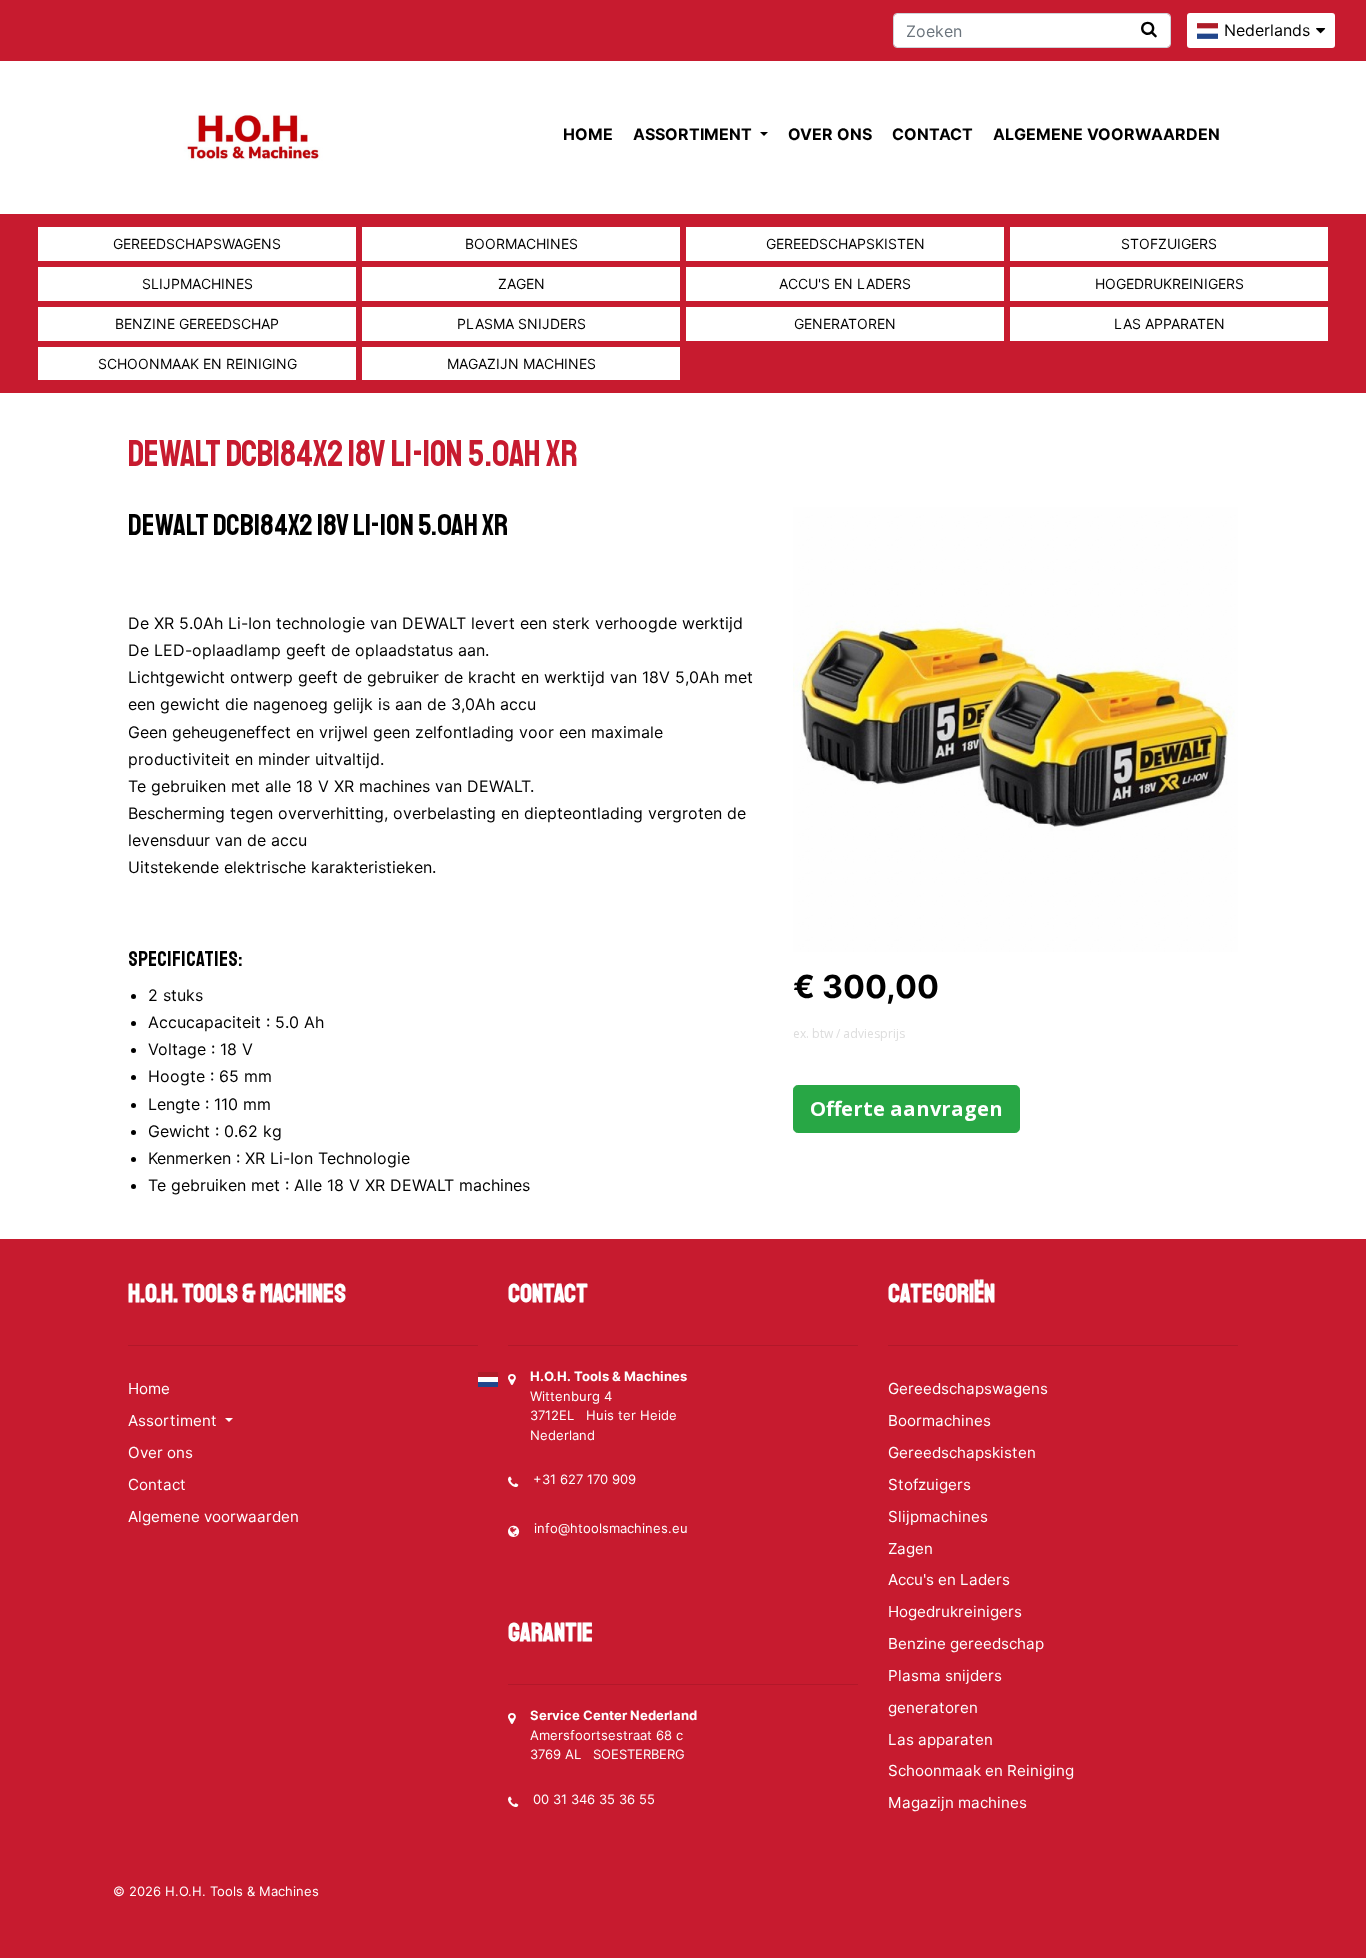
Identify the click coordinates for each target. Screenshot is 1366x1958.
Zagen (521, 283)
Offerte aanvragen (906, 1108)
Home (588, 134)
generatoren (845, 323)
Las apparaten (1169, 323)
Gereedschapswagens (197, 243)
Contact (932, 134)
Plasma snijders (521, 323)
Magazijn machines (521, 363)
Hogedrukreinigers (1169, 283)
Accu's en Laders (845, 283)
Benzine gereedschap (197, 323)
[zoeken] (1149, 29)
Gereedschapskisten (845, 243)
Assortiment (694, 134)
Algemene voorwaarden (1106, 134)
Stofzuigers (1169, 243)
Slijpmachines (197, 283)
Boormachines (521, 243)
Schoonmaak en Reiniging (197, 363)
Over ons (830, 134)
